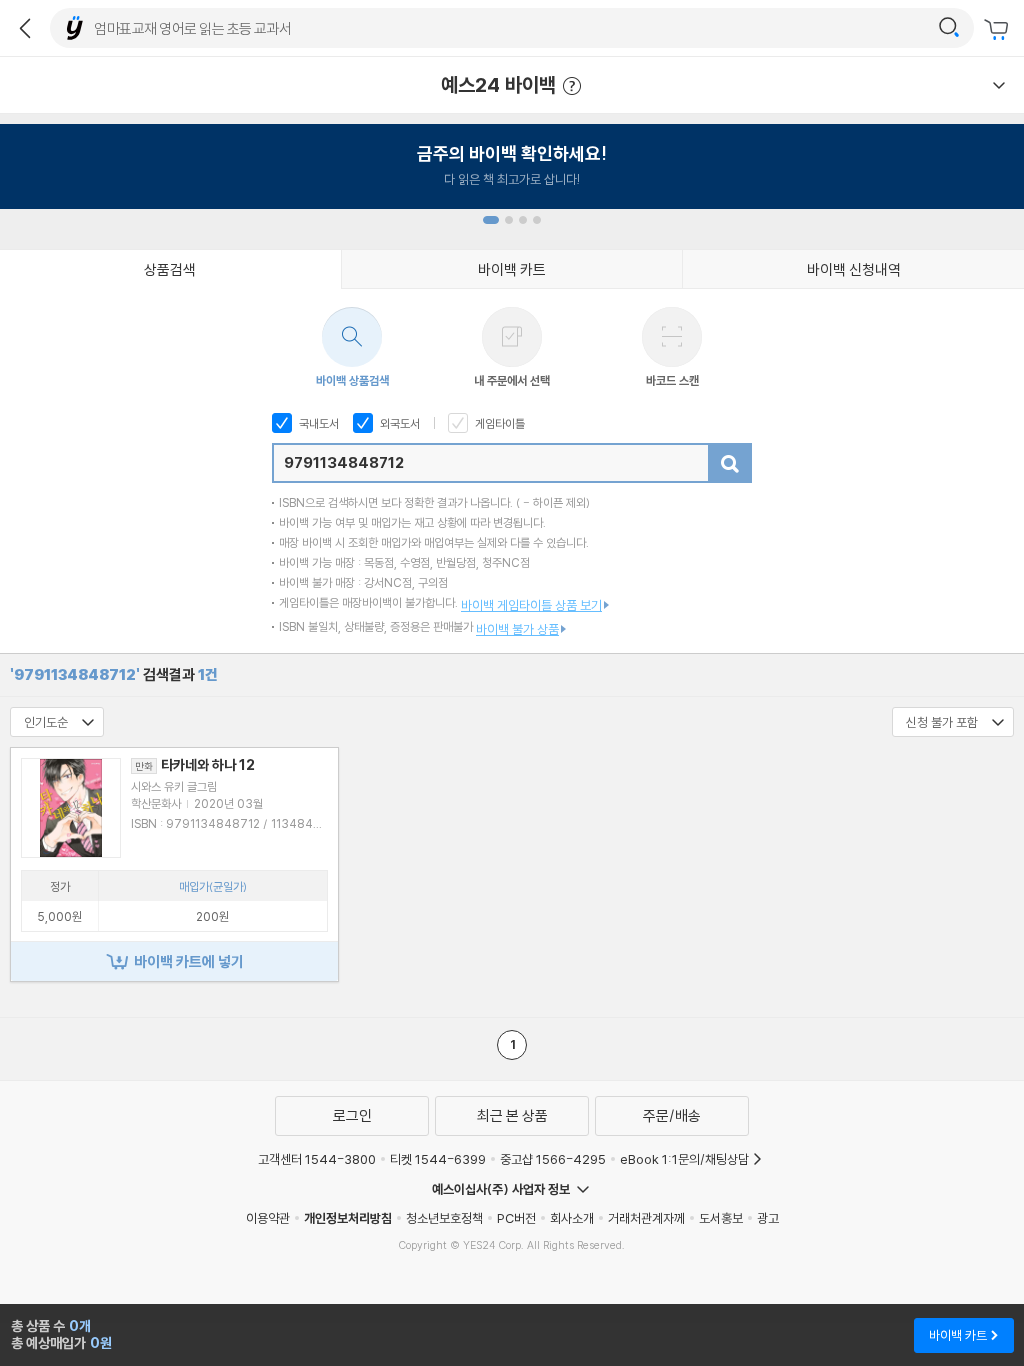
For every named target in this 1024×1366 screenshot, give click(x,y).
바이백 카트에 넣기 (189, 961)
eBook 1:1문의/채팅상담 (684, 1159)
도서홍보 (721, 1218)
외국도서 (398, 423)
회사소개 (572, 1218)
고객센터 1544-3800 (317, 1159)
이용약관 (268, 1218)
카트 (999, 30)
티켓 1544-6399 (438, 1159)
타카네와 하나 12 (195, 765)
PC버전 (516, 1218)
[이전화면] (25, 28)
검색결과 (114, 674)
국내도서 (317, 423)
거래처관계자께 (646, 1218)
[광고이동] (949, 28)
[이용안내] (999, 85)
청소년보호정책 (444, 1218)
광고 (768, 1218)
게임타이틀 (498, 423)
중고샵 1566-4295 (553, 1159)
